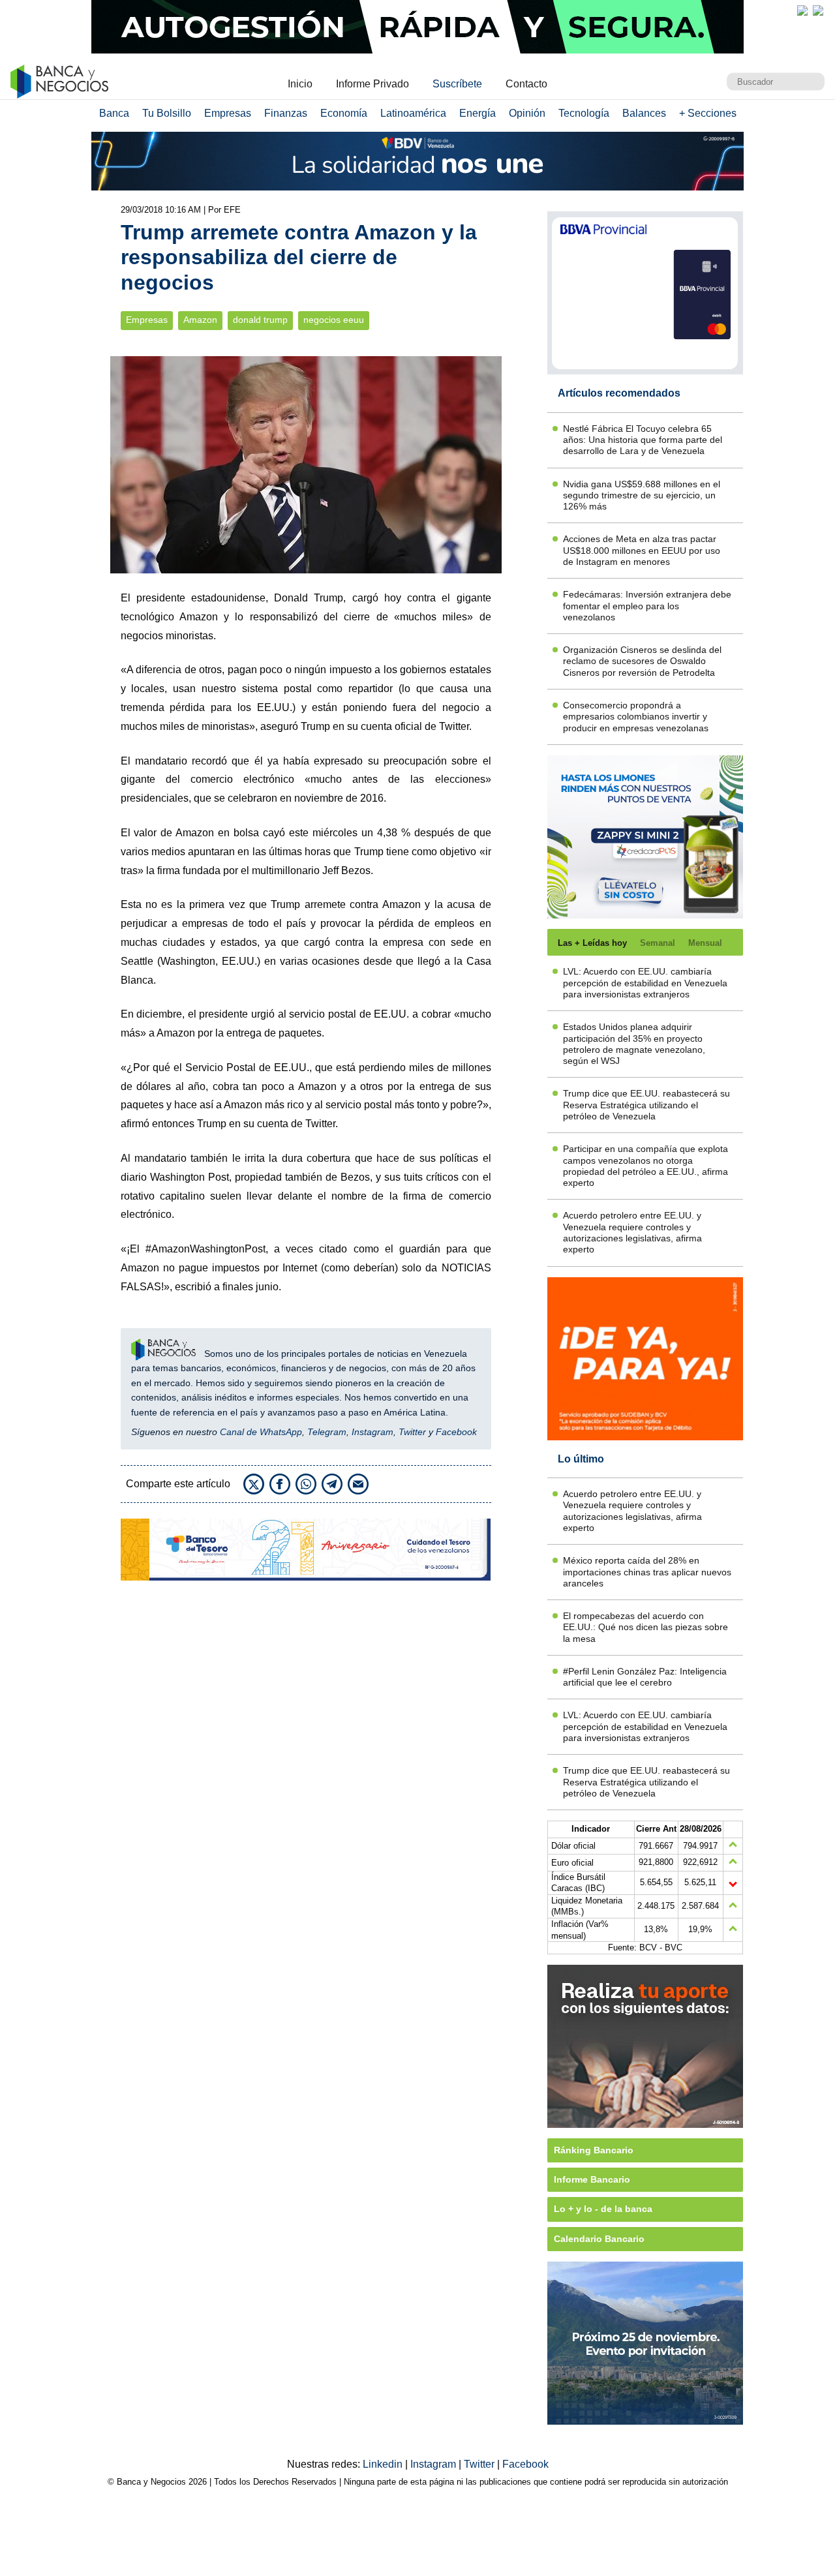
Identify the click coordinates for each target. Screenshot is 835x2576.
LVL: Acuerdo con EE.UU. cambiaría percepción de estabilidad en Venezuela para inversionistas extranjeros (645, 983)
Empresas (228, 113)
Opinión (527, 113)
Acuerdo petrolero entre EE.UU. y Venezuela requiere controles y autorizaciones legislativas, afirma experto (632, 1232)
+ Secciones (708, 113)
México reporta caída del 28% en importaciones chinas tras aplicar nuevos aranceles (647, 1572)
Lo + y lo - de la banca (603, 2209)
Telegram (327, 1432)
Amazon (200, 320)
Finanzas (286, 113)
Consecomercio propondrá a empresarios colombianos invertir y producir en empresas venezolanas (636, 717)
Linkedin (384, 2464)
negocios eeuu (334, 320)
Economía (344, 113)
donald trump (260, 320)
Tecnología (584, 113)
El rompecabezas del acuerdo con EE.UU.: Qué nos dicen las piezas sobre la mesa (645, 1627)
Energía (478, 113)
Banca (114, 113)
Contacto (526, 84)
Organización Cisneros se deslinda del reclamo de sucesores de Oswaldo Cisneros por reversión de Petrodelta (642, 661)
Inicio (300, 84)
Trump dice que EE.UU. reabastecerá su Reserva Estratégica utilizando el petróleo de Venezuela (646, 1105)
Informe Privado (372, 84)
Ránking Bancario (594, 2150)
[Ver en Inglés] (802, 10)
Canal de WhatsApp (261, 1432)
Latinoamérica (413, 113)
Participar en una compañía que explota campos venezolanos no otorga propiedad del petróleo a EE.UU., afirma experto (645, 1166)
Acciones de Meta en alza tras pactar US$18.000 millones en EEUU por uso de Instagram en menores (642, 550)
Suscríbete (457, 84)
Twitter (412, 1432)
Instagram (372, 1432)
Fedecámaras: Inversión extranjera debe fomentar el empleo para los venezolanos (647, 606)
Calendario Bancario (599, 2239)
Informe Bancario (592, 2179)
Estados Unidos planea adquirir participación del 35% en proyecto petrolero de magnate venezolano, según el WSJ (634, 1044)
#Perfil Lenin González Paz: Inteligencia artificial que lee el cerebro (645, 1677)
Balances (644, 113)
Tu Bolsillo (167, 113)
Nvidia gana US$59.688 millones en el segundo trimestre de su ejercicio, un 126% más (642, 495)
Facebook (456, 1432)
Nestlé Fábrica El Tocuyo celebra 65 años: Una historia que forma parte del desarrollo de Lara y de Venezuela (643, 440)
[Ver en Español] (818, 10)
